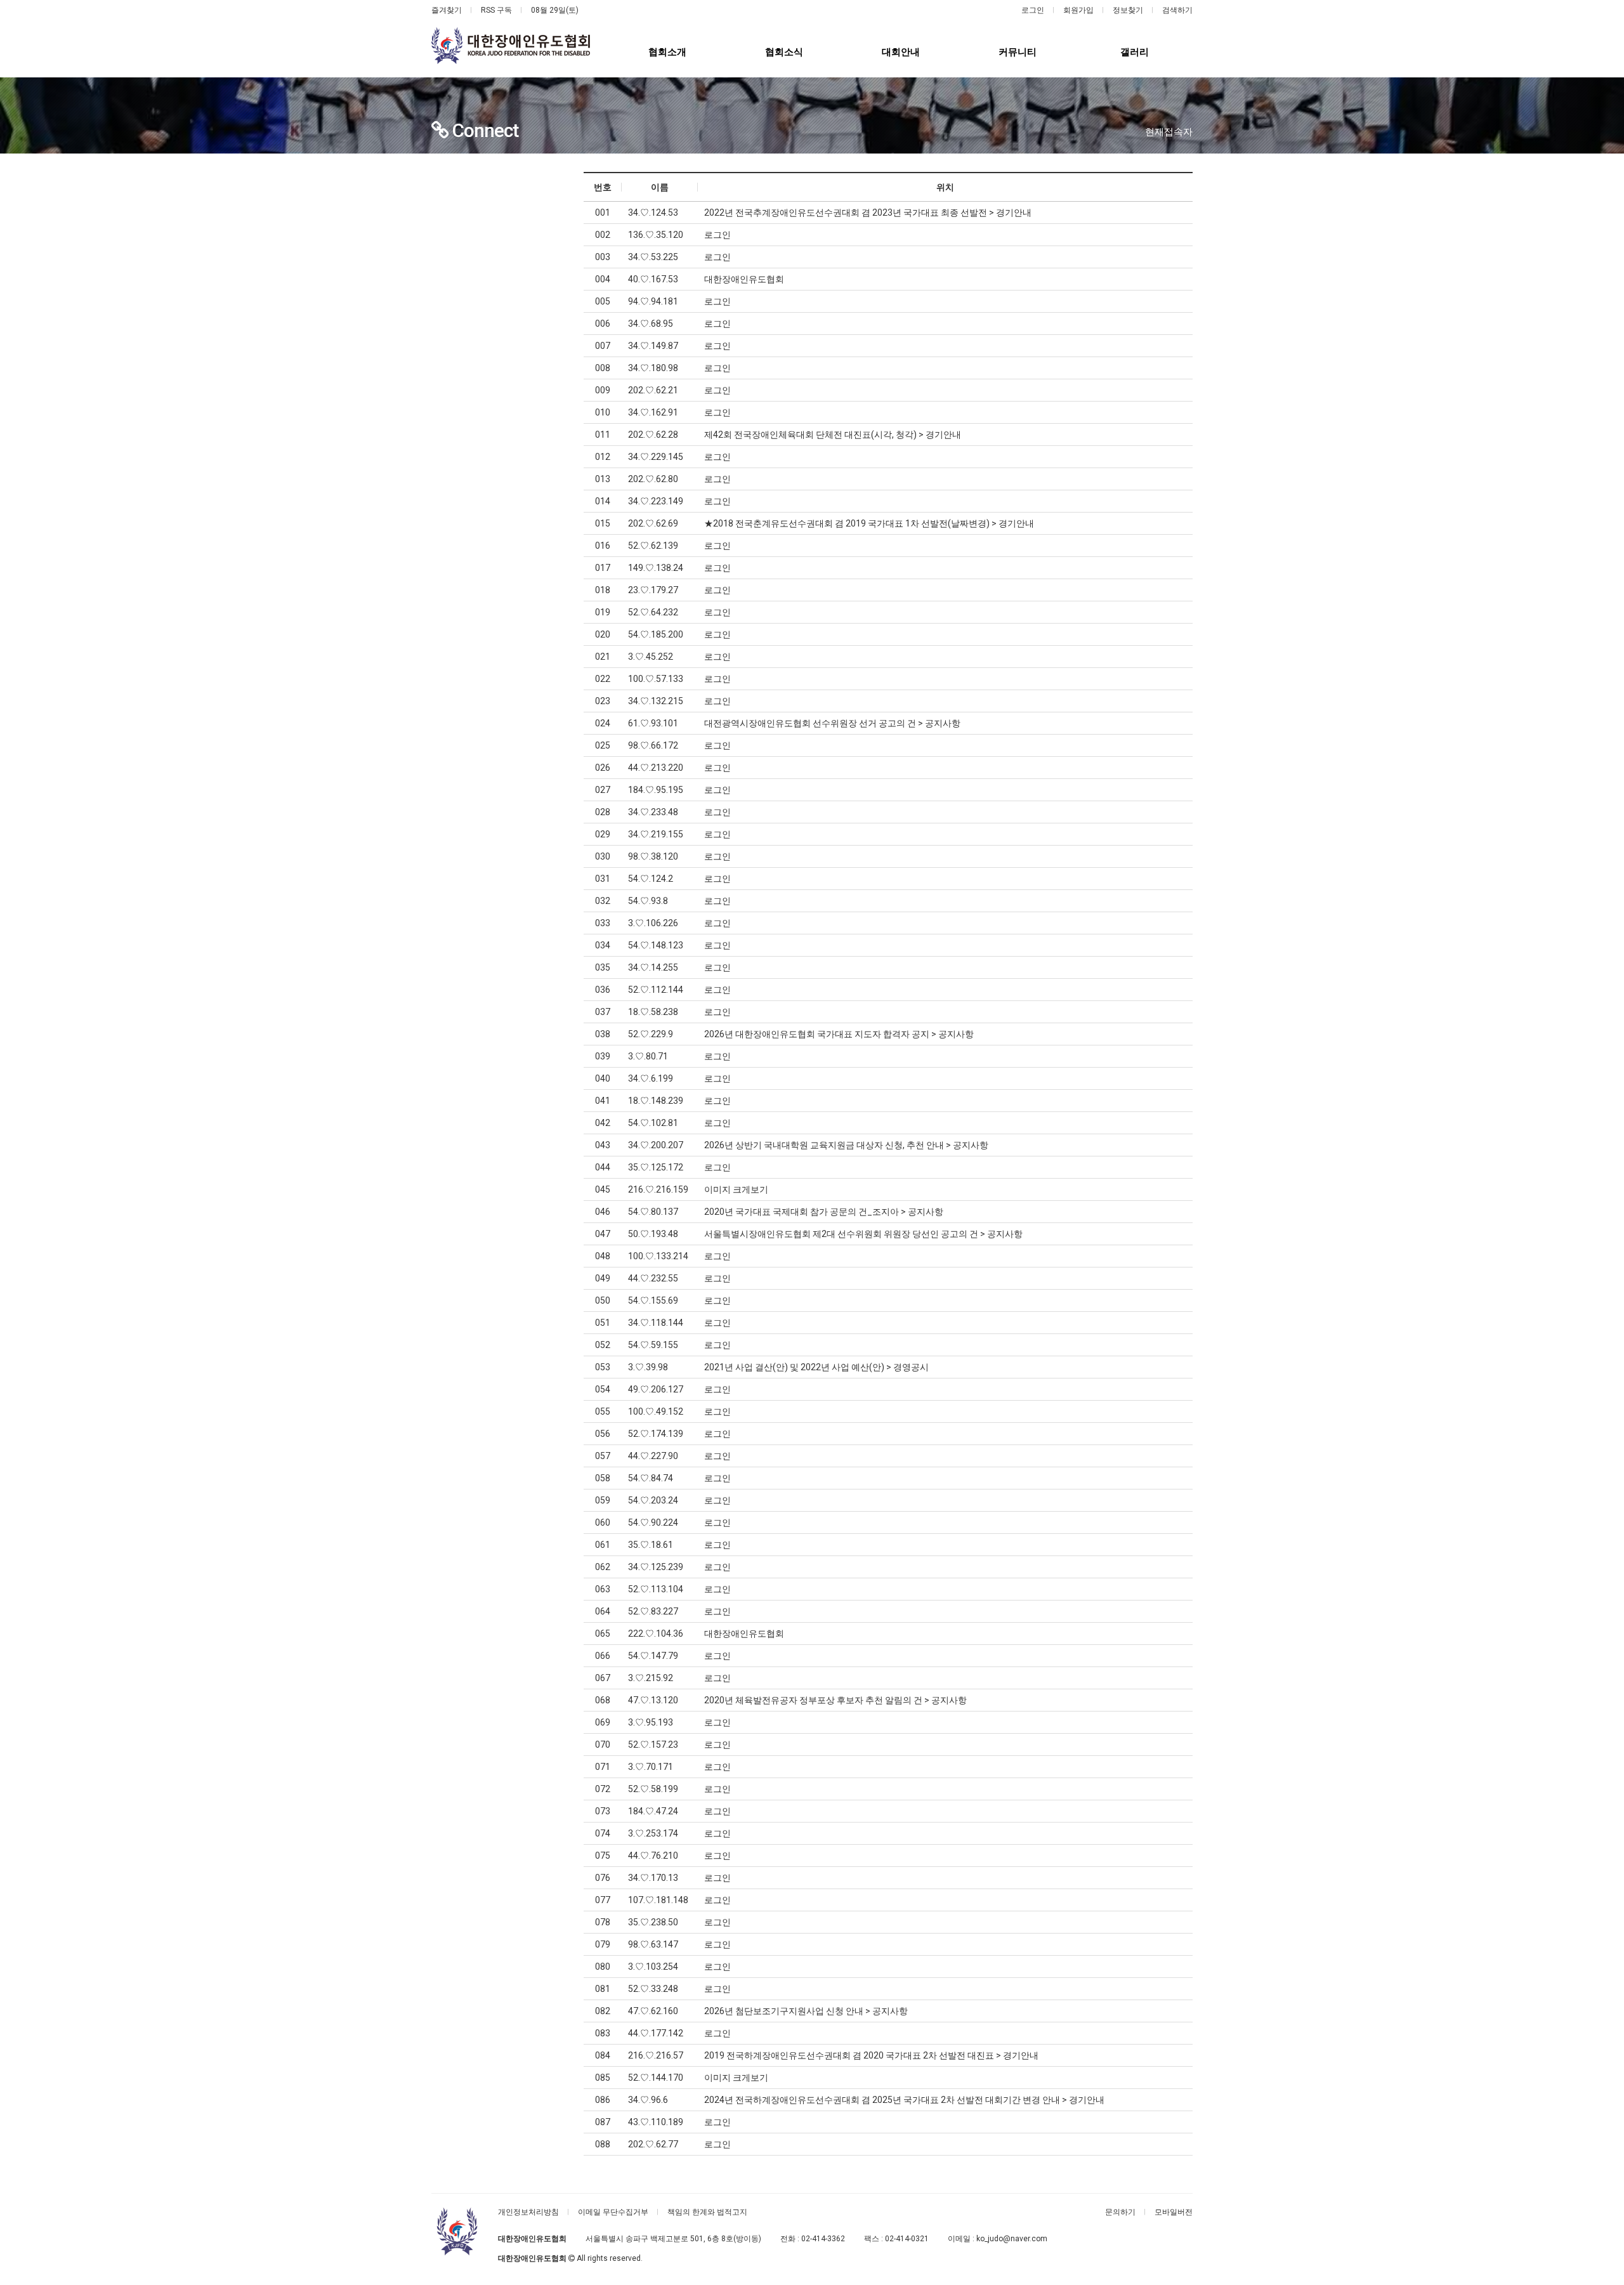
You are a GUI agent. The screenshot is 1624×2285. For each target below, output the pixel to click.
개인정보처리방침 (528, 2212)
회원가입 (1078, 10)
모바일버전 (1174, 2212)
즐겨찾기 (447, 10)
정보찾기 (1128, 10)
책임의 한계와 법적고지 (707, 2212)
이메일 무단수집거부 (613, 2212)
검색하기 (1177, 10)
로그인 (1033, 10)
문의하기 (1120, 2212)
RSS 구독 (496, 10)
